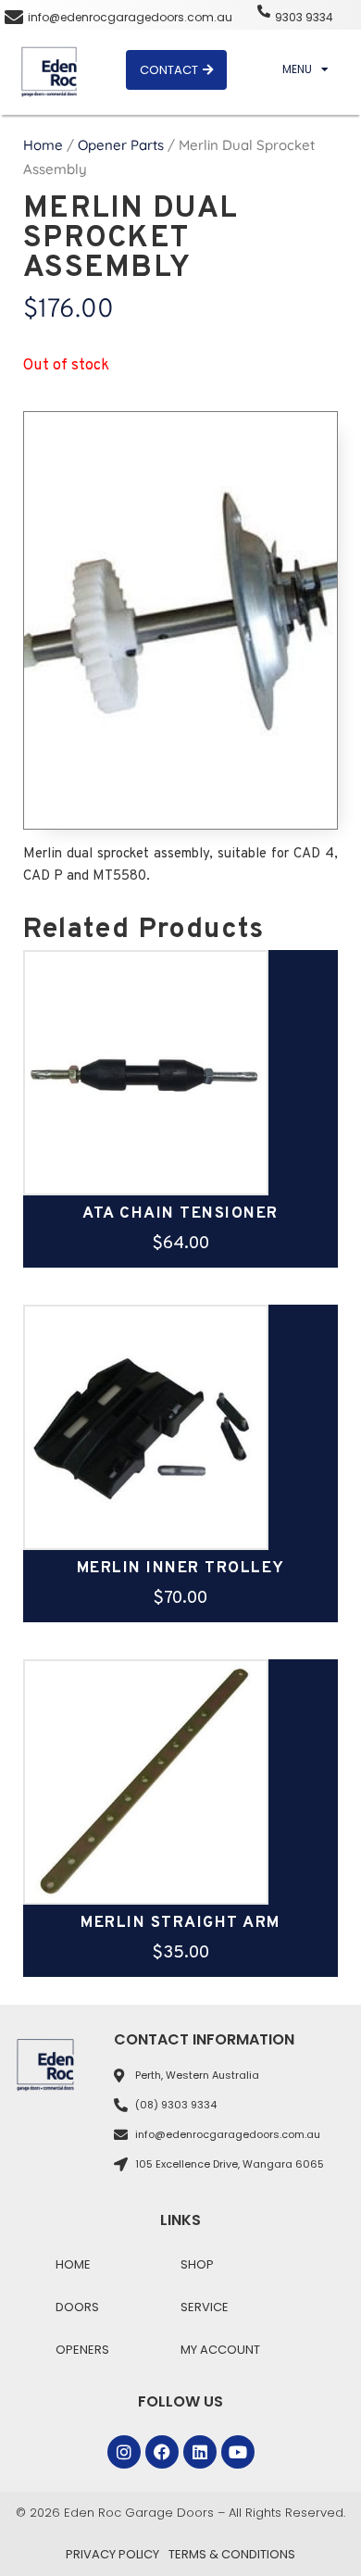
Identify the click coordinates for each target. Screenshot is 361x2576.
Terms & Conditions (232, 2554)
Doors (77, 2307)
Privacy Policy (112, 2554)
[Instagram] (124, 2452)
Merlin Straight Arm (180, 1923)
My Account (220, 2350)
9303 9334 (304, 17)
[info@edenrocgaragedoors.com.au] (14, 18)
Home (43, 145)
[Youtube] (238, 2452)
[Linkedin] (200, 2452)
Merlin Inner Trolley (181, 1569)
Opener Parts (121, 145)
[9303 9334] (264, 11)
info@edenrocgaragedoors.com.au (130, 17)
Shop (197, 2264)
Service (205, 2307)
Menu (297, 69)
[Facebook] (162, 2452)
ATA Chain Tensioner (180, 1214)
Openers (82, 2350)
